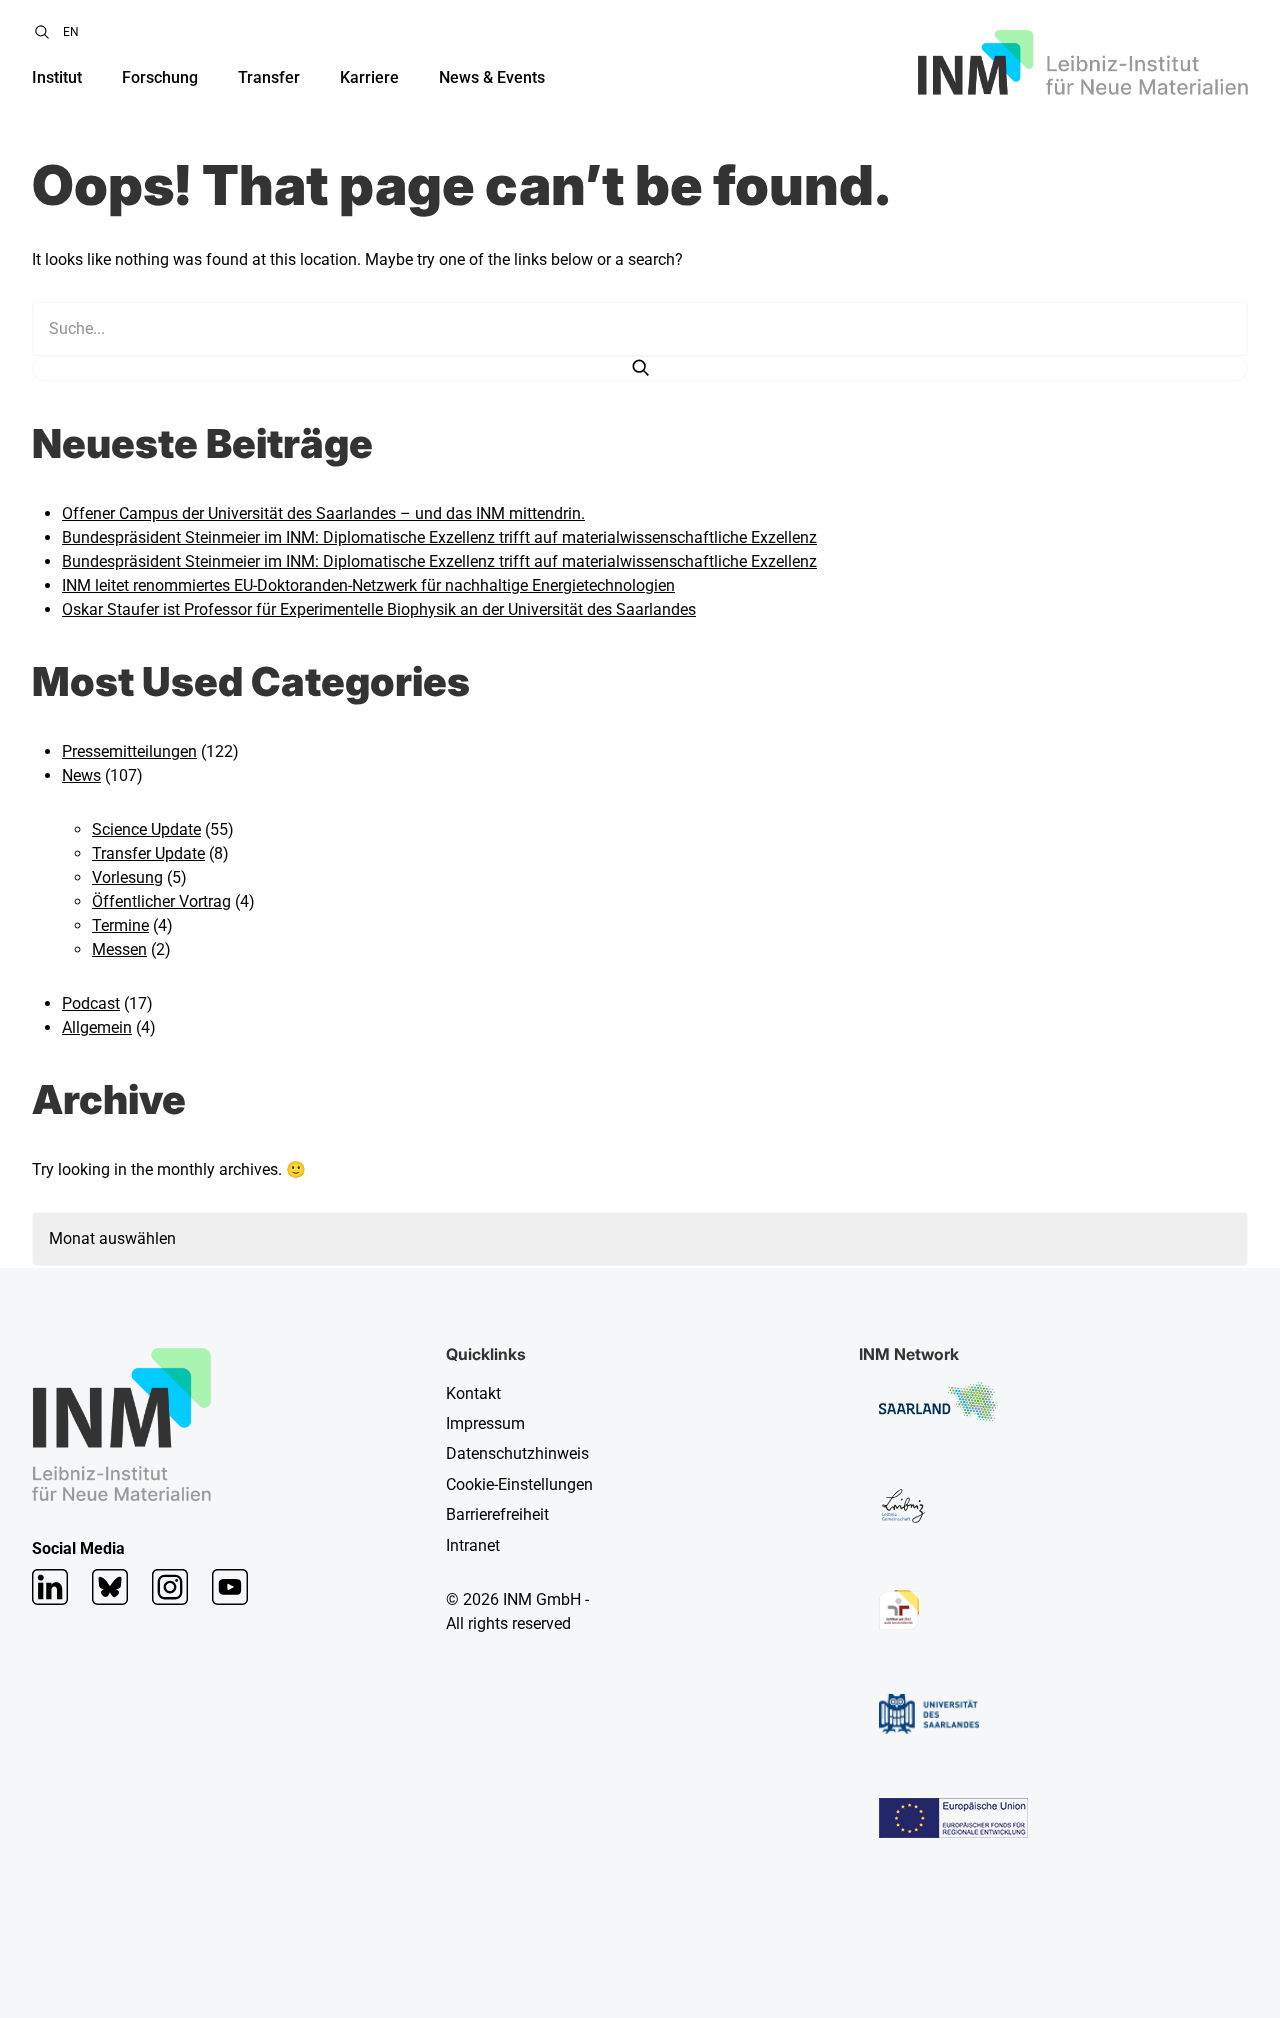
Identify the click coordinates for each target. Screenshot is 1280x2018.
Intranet (473, 1545)
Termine (120, 925)
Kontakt (473, 1393)
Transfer (269, 77)
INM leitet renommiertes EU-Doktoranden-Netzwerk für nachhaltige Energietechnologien (368, 585)
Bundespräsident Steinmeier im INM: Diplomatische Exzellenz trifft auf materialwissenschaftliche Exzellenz (439, 537)
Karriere (369, 77)
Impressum (485, 1423)
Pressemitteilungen (129, 751)
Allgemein (97, 1027)
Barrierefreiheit (497, 1514)
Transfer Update (148, 853)
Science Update (146, 829)
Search (42, 32)
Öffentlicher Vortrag (161, 901)
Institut (57, 77)
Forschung (160, 77)
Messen (119, 949)
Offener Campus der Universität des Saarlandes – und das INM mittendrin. (323, 513)
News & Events (492, 77)
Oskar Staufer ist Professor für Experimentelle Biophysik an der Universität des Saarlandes (379, 609)
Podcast (91, 1003)
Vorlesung (127, 877)
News (81, 775)
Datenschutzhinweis (517, 1453)
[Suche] (640, 368)
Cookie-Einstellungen (519, 1484)
